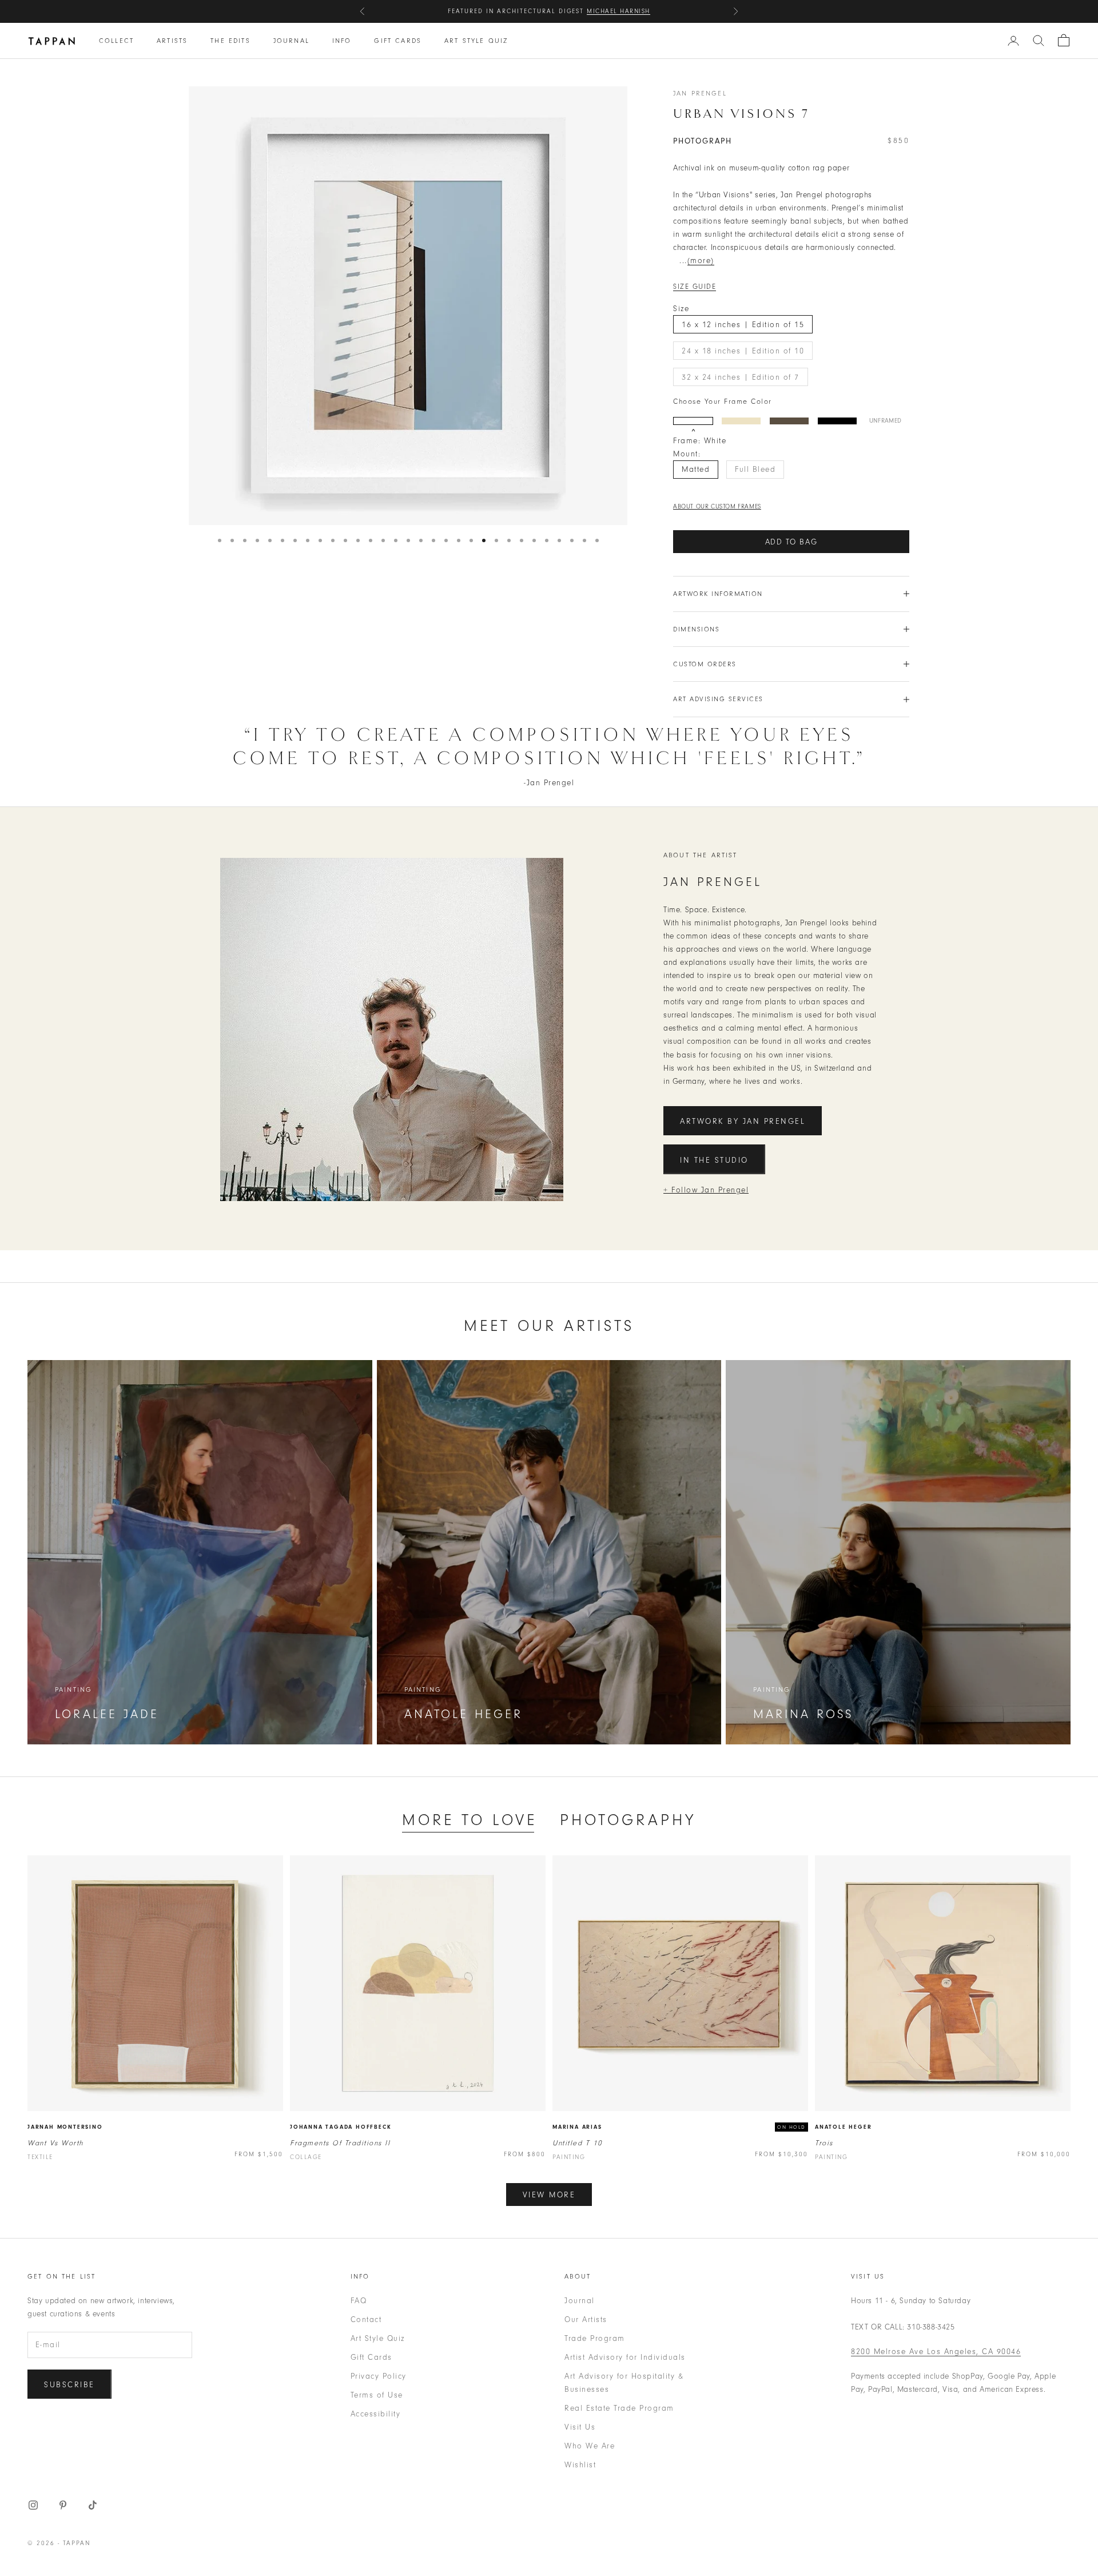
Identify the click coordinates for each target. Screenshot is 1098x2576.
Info (342, 41)
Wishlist (580, 2465)
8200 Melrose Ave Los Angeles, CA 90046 (936, 2352)
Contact (366, 2319)
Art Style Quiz (476, 41)
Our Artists (586, 2319)
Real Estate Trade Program (619, 2408)
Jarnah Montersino (65, 2127)
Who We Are (590, 2446)
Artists (172, 41)
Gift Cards (398, 41)
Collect (116, 41)
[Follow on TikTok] (93, 2505)
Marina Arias (577, 2127)
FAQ (359, 2301)
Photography (628, 1820)
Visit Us (580, 2427)
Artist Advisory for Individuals (625, 2357)
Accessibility (376, 2414)
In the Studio (714, 1160)
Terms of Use (377, 2395)
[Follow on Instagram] (33, 2505)
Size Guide (695, 287)
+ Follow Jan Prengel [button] (706, 1190)
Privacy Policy (379, 2376)
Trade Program (595, 2338)
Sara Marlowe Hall (608, 11)
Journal (291, 41)
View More (549, 2195)
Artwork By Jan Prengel (743, 1121)
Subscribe (69, 2385)
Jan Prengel (700, 93)
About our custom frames (717, 506)
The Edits (230, 41)
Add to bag (791, 542)
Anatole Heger (843, 2127)
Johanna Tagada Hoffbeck (341, 2127)
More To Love (470, 1820)
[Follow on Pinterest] (63, 2505)
